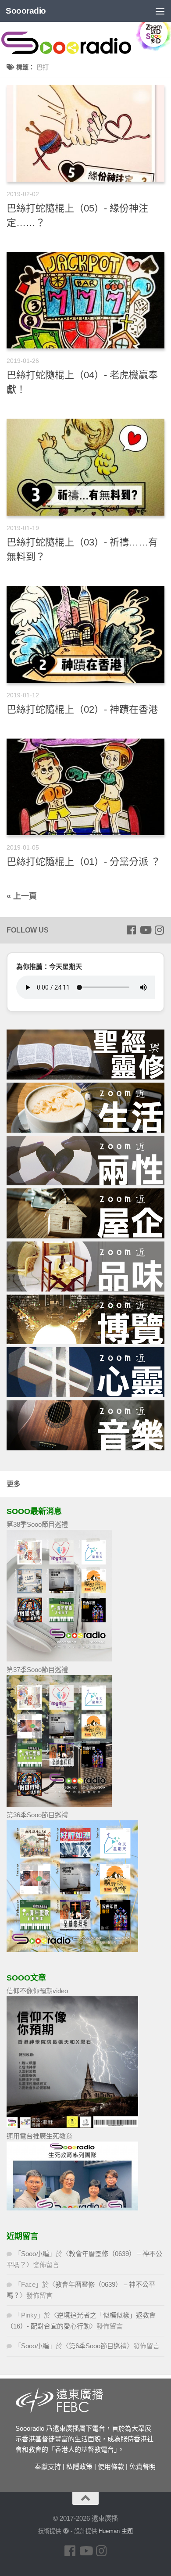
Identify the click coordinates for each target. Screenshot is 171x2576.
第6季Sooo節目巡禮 (98, 2346)
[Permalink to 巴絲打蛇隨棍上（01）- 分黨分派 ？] (85, 787)
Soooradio (26, 11)
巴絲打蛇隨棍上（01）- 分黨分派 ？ (84, 862)
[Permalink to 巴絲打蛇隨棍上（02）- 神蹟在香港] (85, 634)
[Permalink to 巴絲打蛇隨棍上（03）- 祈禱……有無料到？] (85, 467)
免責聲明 (142, 2467)
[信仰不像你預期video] (72, 2126)
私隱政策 (79, 2467)
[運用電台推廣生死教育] (72, 2208)
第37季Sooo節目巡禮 (37, 1670)
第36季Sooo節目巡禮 (37, 1815)
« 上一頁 (22, 896)
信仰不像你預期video (37, 1991)
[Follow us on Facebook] (131, 930)
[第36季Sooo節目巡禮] (72, 1950)
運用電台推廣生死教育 (39, 2136)
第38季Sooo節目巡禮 (37, 1524)
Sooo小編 (35, 2254)
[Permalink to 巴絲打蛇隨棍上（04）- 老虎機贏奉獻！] (85, 300)
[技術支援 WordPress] (66, 2531)
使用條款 (111, 2467)
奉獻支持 (48, 2467)
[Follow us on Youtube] (145, 930)
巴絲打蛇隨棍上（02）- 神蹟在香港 (82, 709)
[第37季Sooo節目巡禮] (59, 1804)
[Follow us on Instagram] (159, 930)
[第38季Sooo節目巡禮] (59, 1659)
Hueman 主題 (116, 2531)
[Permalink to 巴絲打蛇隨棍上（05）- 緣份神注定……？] (85, 133)
